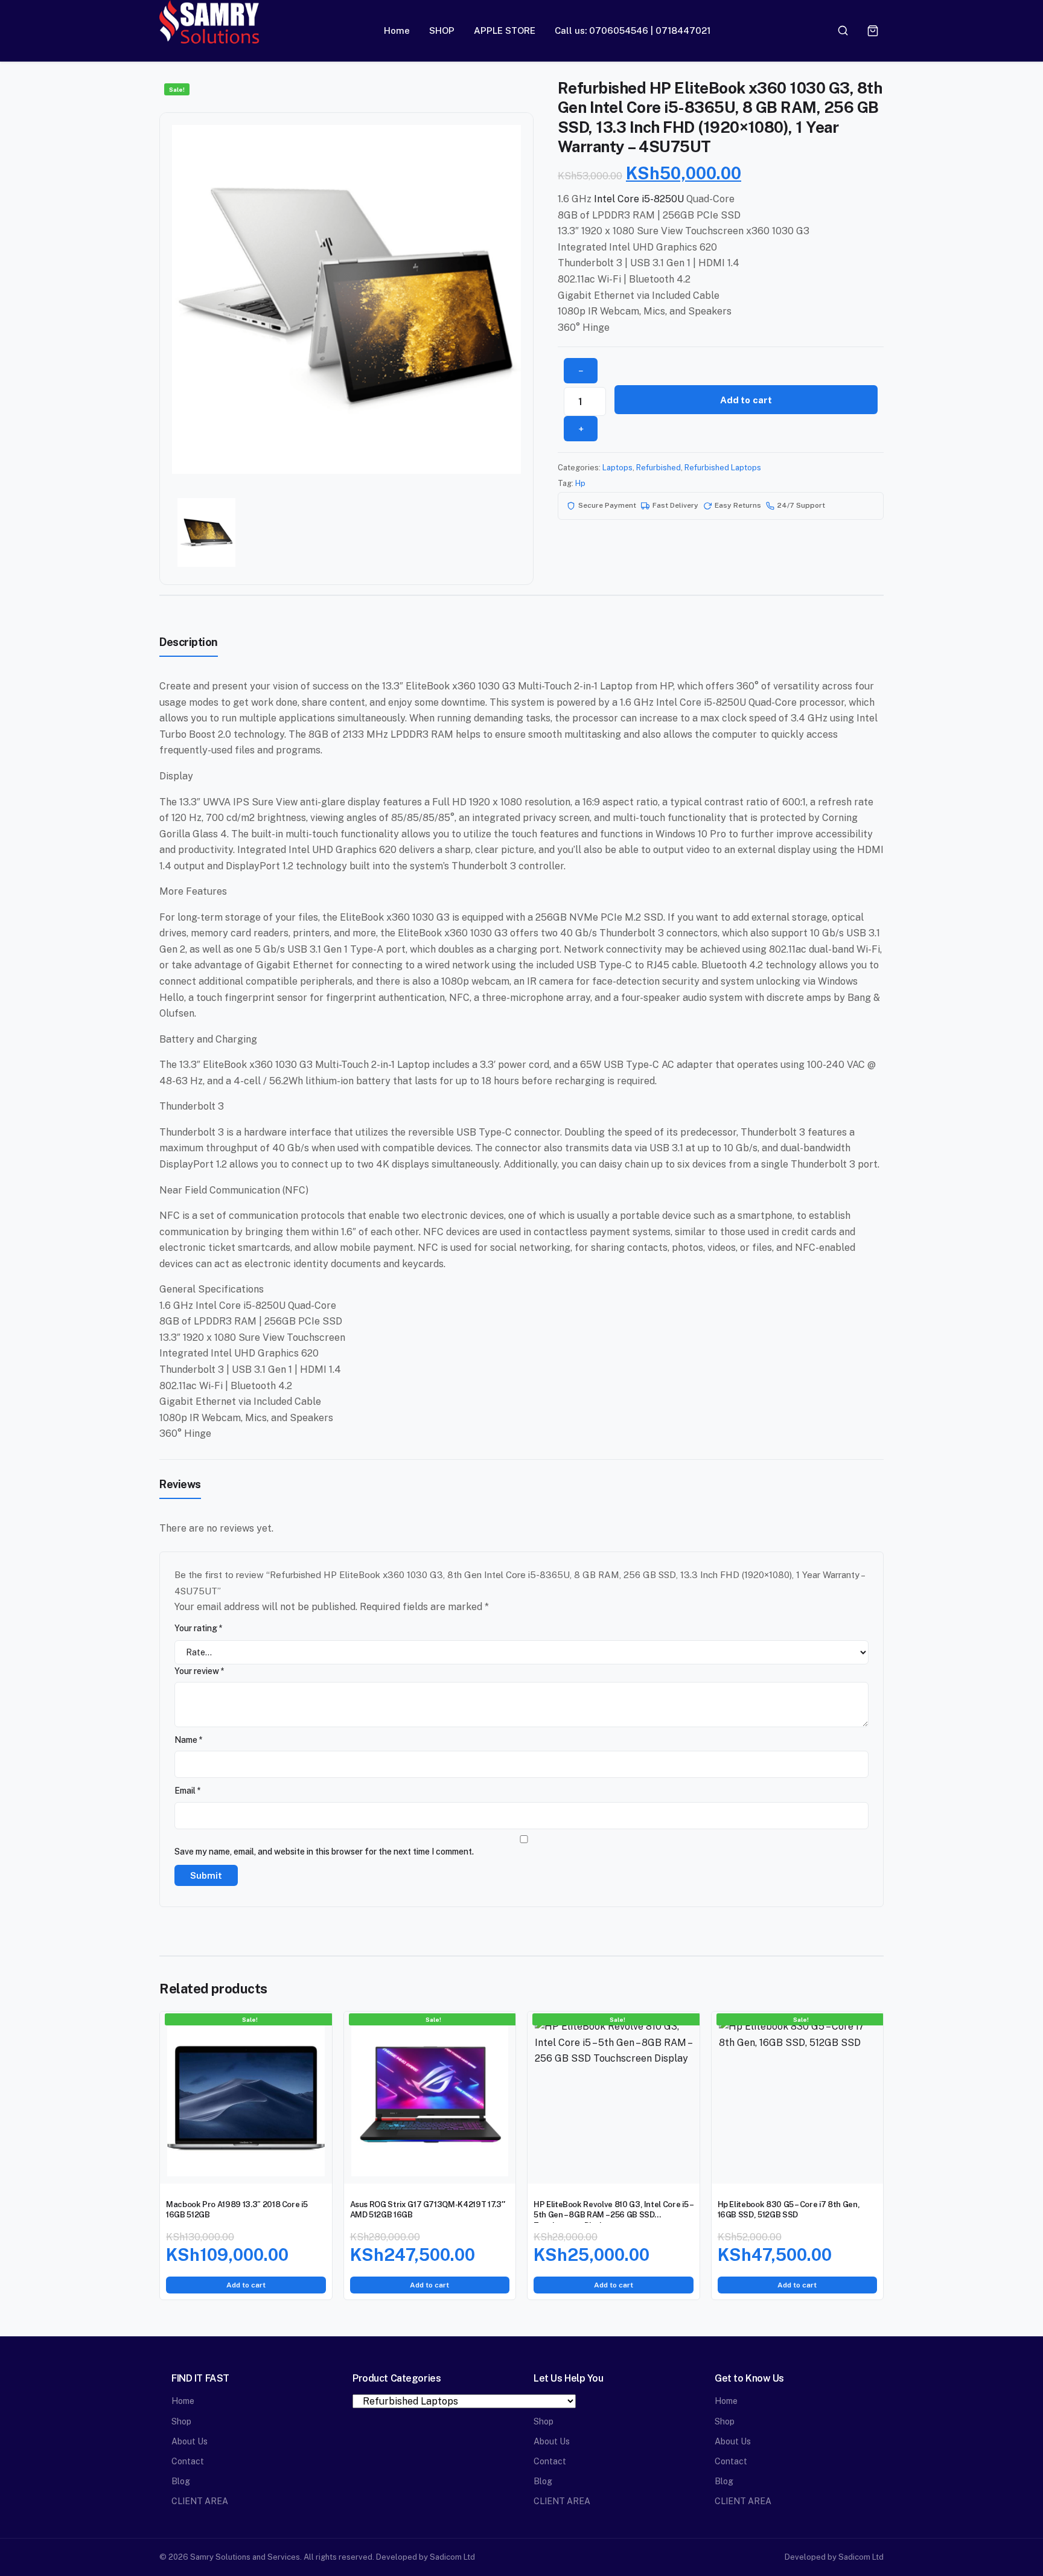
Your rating (199, 1628)
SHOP (442, 30)
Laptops (617, 468)
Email (188, 1791)
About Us (190, 2441)
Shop (181, 2421)
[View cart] (873, 31)
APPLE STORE (505, 30)
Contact (188, 2461)
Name (189, 1740)
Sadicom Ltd (452, 2557)
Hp (580, 483)
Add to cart (746, 400)
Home (397, 30)
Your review (199, 1671)
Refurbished (659, 468)
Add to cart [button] (246, 2285)
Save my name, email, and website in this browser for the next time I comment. (324, 1852)
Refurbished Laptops (723, 468)
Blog (181, 2481)
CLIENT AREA (200, 2501)
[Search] (843, 31)
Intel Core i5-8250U (639, 199)
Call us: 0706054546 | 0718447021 (633, 30)
